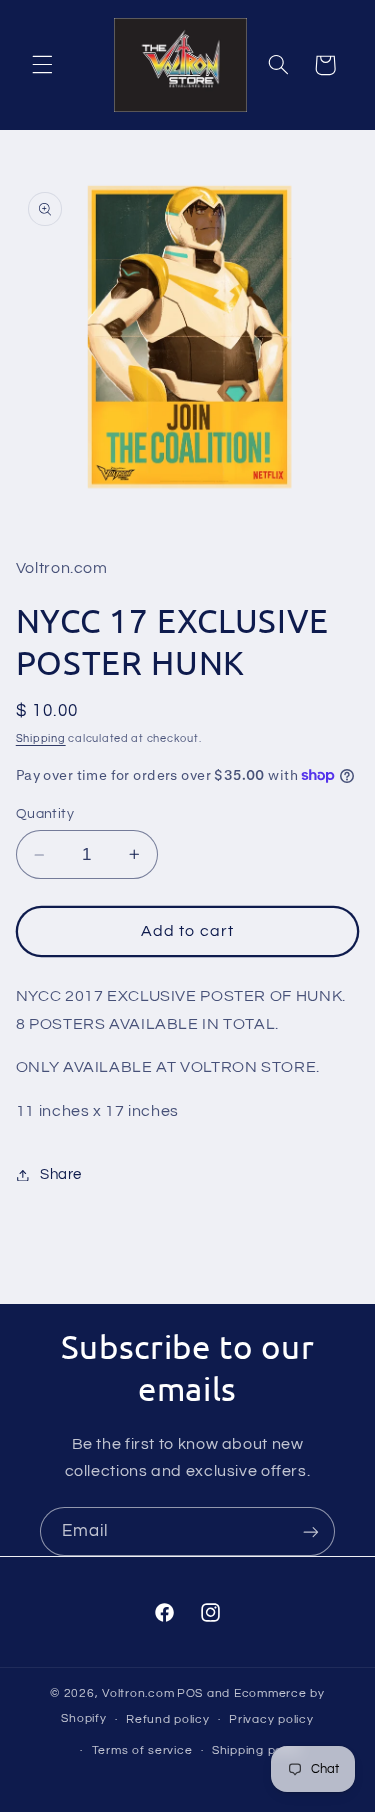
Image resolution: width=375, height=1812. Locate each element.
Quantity (45, 814)
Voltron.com (138, 1693)
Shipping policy (257, 1750)
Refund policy (168, 1719)
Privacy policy (271, 1719)
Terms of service (142, 1750)
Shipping (41, 738)
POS (190, 1693)
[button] (42, 65)
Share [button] (61, 1174)
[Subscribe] (311, 1531)
